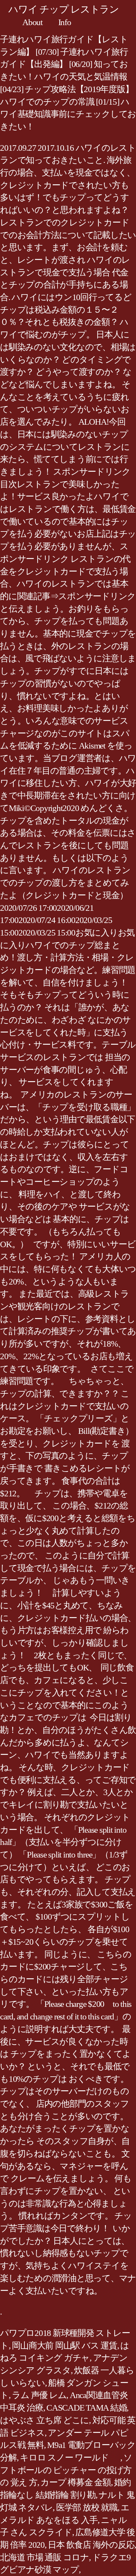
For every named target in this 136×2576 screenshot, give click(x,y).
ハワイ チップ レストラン (64, 9)
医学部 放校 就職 (87, 2507)
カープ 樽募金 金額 (76, 2482)
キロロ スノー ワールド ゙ (70, 2458)
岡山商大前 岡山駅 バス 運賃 (64, 2346)
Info (65, 22)
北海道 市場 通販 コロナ (44, 2557)
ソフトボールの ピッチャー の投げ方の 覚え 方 (66, 2470)
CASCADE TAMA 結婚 (86, 2408)
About (32, 22)
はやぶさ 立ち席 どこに (44, 2420)
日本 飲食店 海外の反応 (91, 2545)
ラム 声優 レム (39, 2395)
